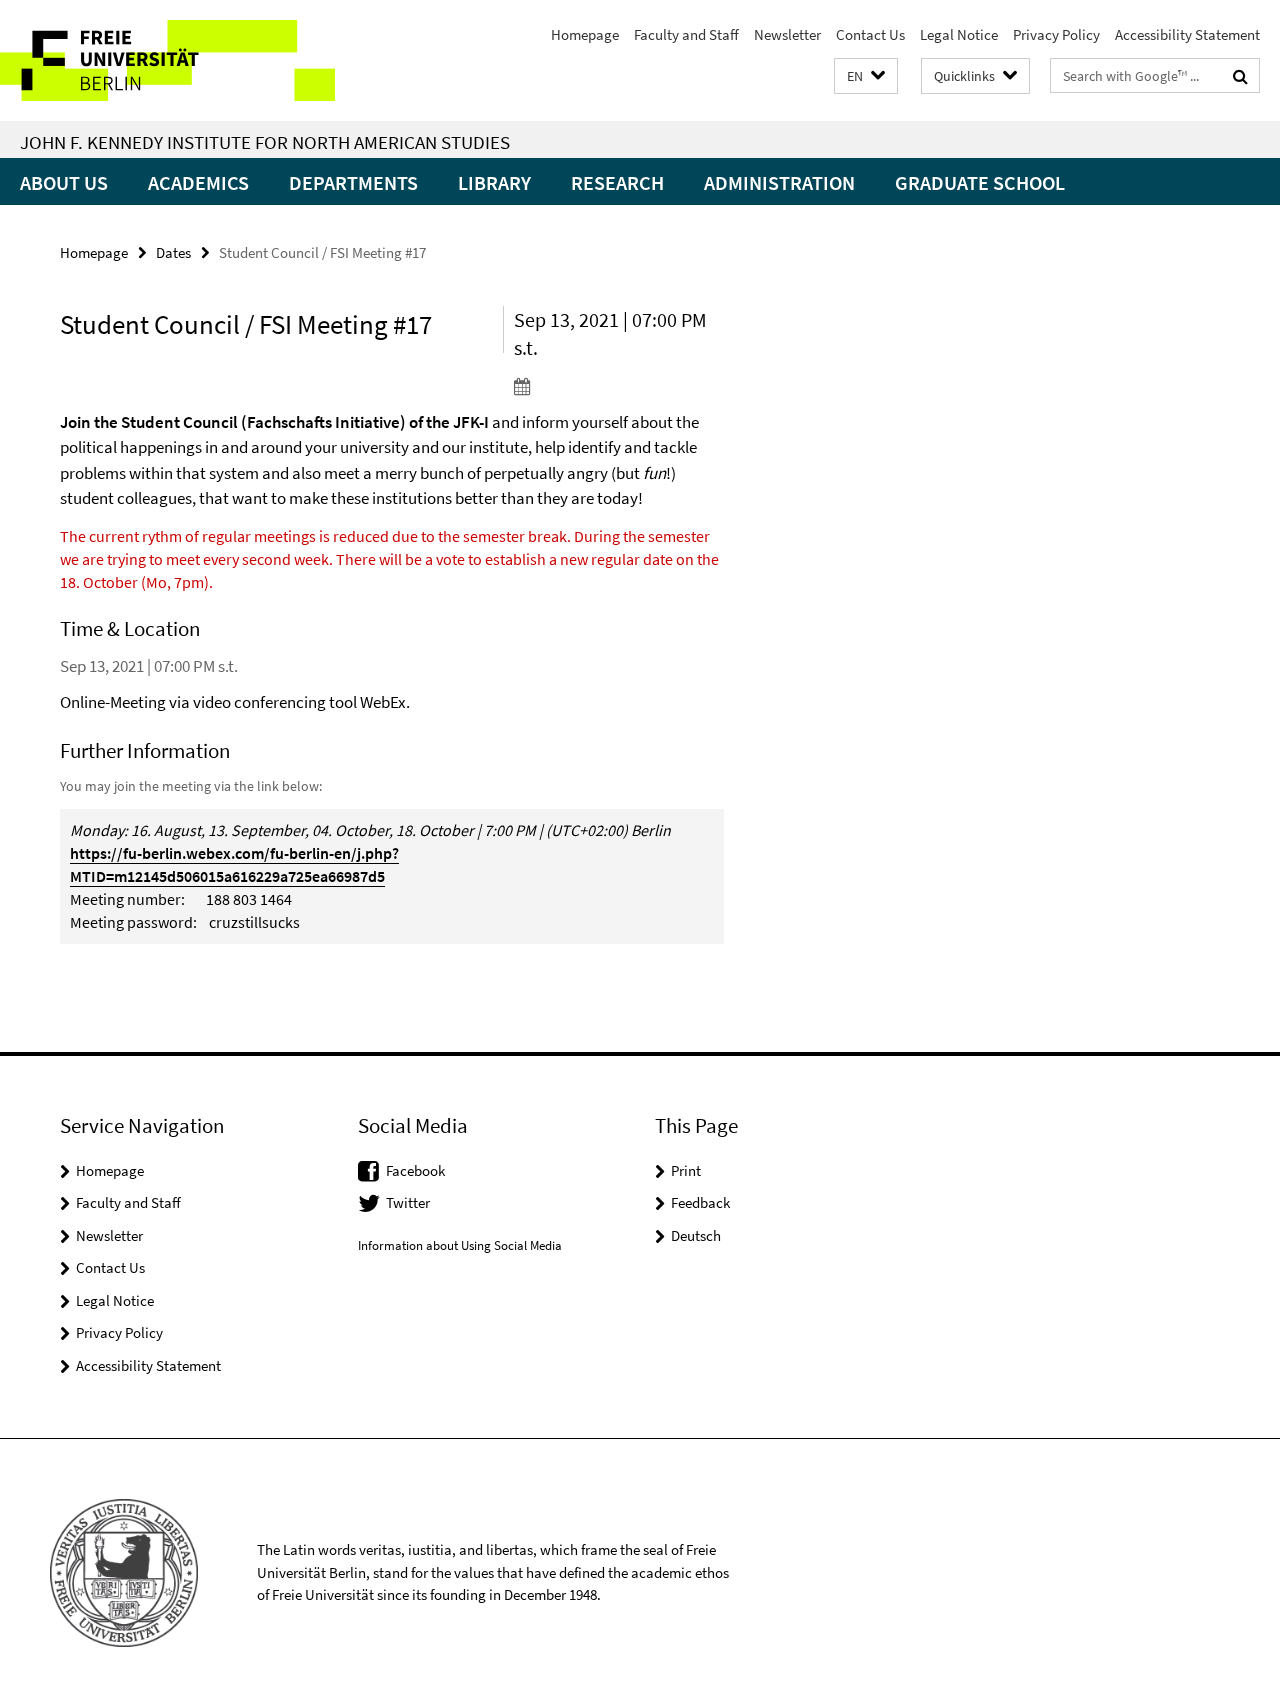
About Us (64, 182)
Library (494, 182)
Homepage (585, 34)
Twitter (408, 1202)
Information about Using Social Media (460, 1245)
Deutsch (696, 1235)
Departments (353, 182)
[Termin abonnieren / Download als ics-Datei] (619, 386)
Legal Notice (959, 34)
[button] (866, 76)
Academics (198, 182)
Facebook (415, 1170)
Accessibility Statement (1187, 34)
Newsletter (787, 34)
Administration (779, 182)
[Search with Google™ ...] (1240, 76)
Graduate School (980, 182)
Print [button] (686, 1170)
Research (617, 182)
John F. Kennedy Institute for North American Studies (265, 142)
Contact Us (870, 34)
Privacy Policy (1056, 34)
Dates (173, 252)
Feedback (700, 1202)
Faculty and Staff (686, 34)
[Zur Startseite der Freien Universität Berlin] (167, 60)
